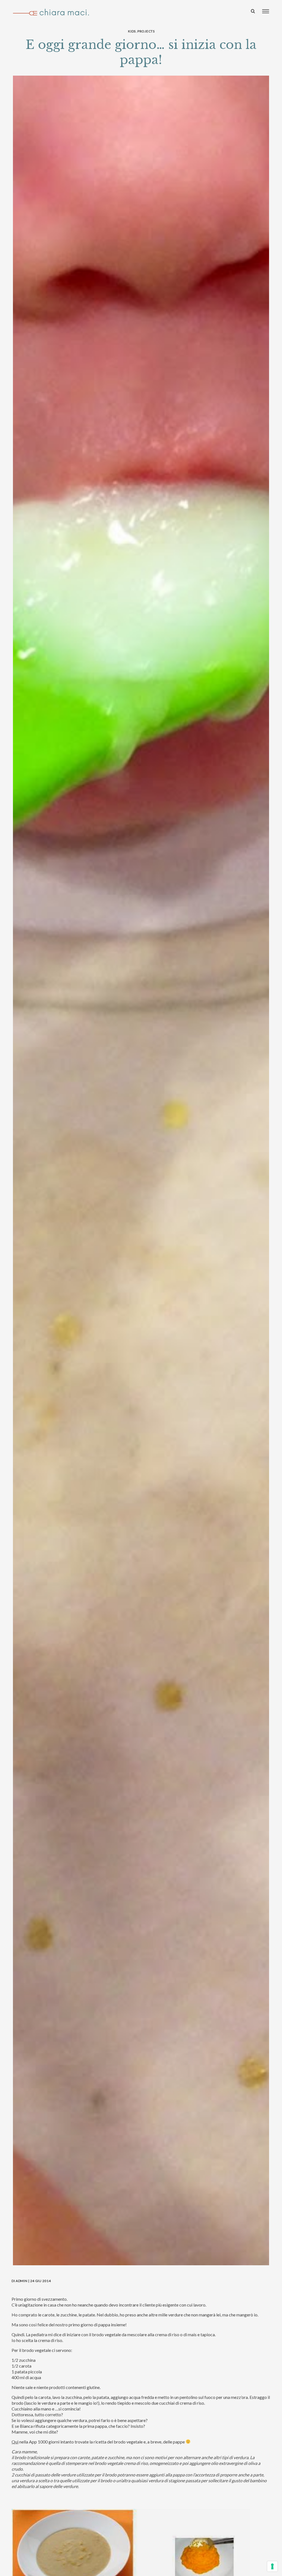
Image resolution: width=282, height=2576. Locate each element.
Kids (132, 31)
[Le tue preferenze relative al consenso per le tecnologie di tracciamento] (272, 2566)
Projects (146, 31)
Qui (15, 2442)
